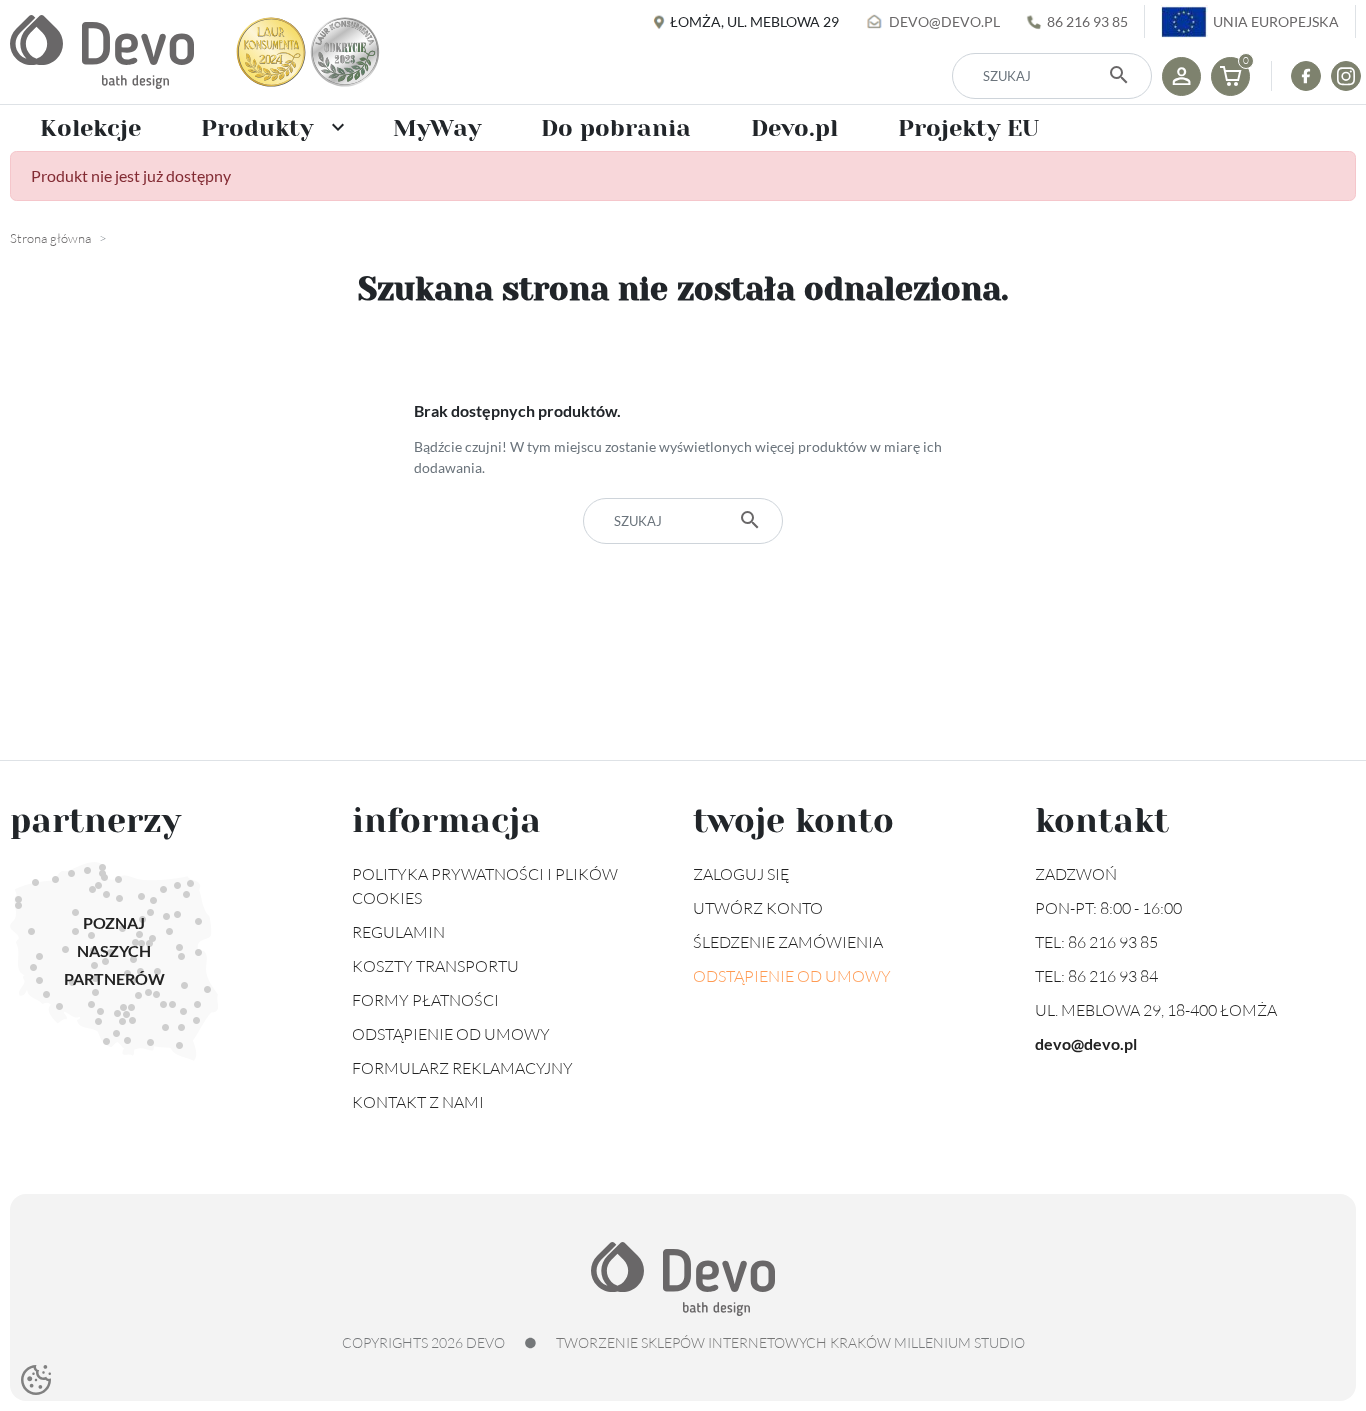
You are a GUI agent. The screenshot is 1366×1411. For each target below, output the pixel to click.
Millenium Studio (959, 1342)
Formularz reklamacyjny (462, 1068)
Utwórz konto (758, 908)
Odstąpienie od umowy (451, 1034)
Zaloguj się (741, 874)
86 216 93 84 (1113, 976)
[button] (1230, 76)
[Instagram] (1346, 76)
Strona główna (50, 238)
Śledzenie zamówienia (788, 942)
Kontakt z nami (418, 1102)
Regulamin (398, 932)
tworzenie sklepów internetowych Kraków (723, 1342)
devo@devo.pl (944, 21)
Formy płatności (425, 1000)
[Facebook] (1306, 76)
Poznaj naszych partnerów (114, 950)
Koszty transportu (435, 966)
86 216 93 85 (1087, 21)
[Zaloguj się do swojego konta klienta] (1181, 76)
